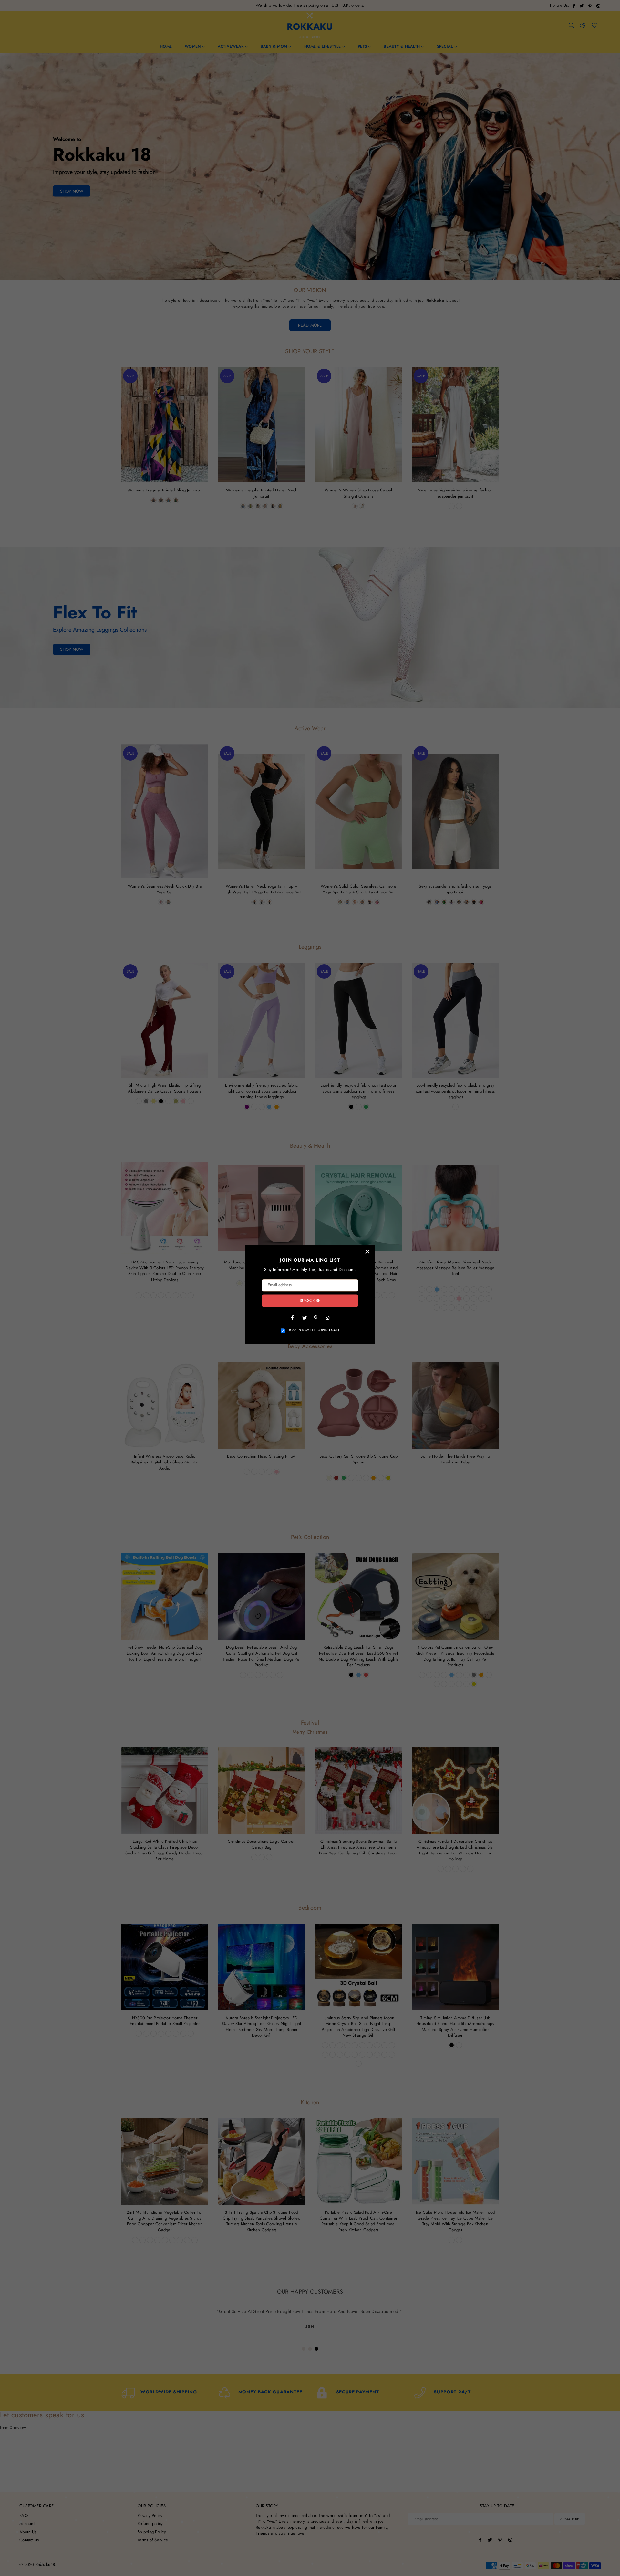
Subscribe (310, 1301)
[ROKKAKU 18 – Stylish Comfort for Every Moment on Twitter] (304, 1317)
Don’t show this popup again (314, 1330)
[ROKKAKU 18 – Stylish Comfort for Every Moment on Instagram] (327, 1317)
